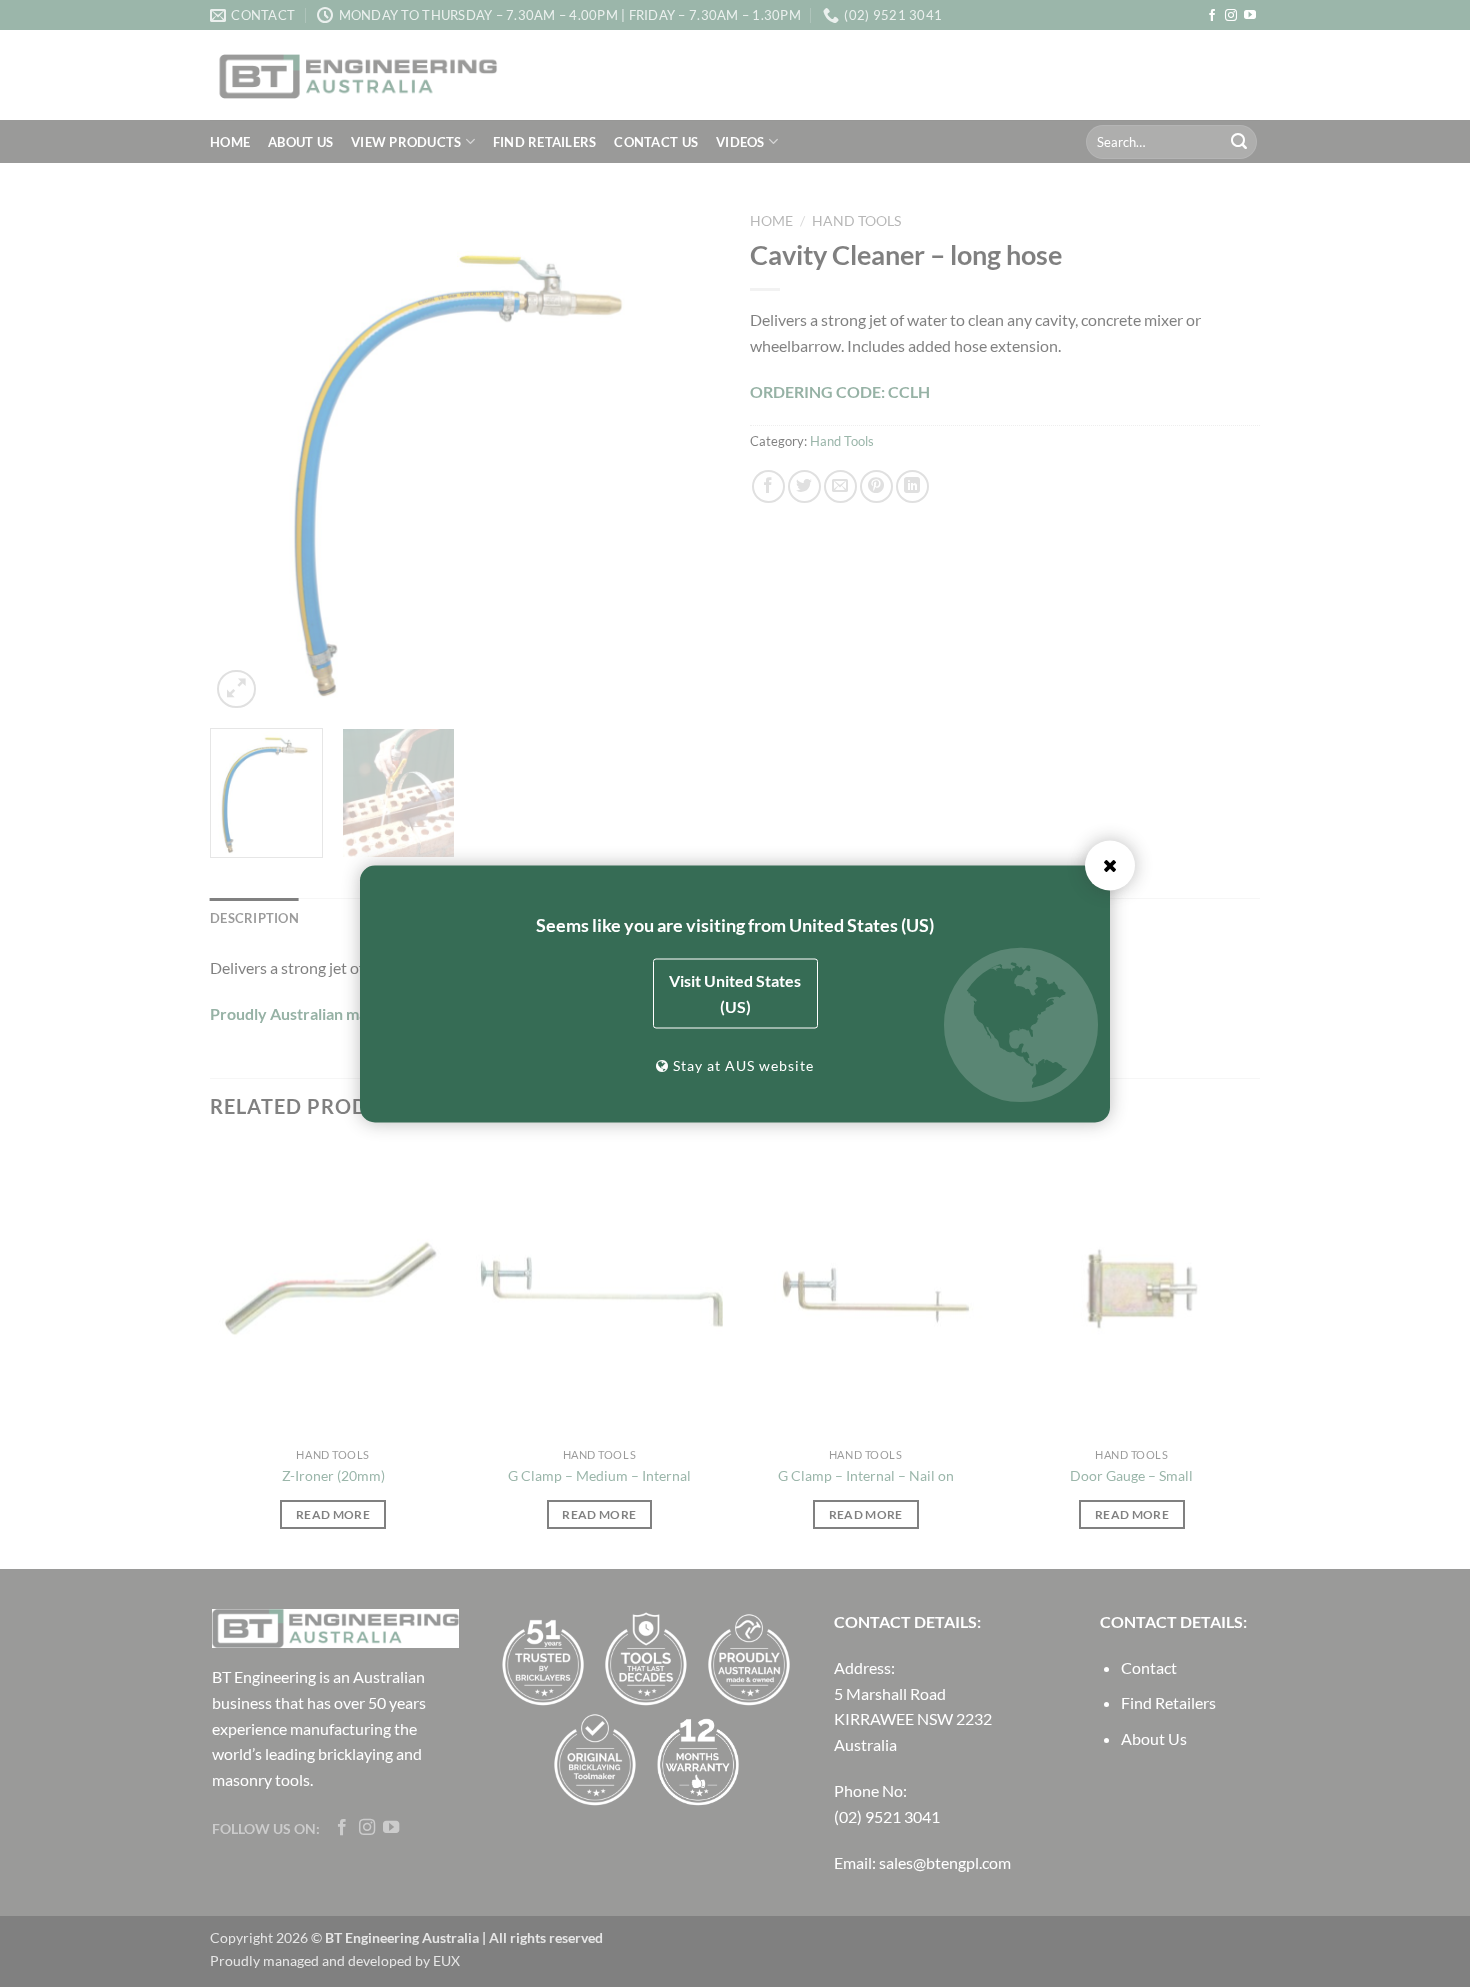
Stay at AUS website (741, 1064)
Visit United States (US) (735, 992)
